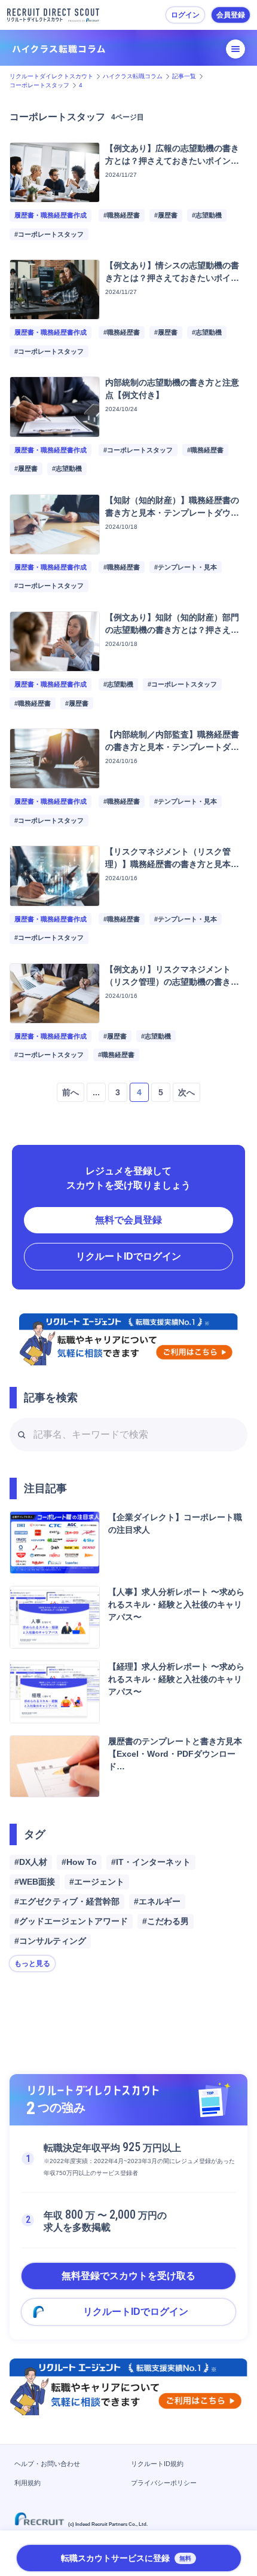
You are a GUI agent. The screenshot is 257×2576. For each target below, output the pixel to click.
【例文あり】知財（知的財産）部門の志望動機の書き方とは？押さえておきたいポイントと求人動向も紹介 (172, 630)
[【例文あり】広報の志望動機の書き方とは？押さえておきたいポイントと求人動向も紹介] (55, 195)
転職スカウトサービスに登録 (126, 2558)
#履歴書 (166, 215)
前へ (71, 1092)
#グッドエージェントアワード (71, 1921)
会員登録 (231, 15)
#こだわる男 (166, 1921)
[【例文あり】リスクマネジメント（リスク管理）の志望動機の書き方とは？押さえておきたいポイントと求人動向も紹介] (55, 1016)
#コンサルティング (50, 1941)
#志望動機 (207, 215)
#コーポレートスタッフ (49, 234)
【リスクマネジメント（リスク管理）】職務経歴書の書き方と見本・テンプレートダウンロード (172, 864)
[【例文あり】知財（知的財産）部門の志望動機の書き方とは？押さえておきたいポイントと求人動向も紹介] (55, 664)
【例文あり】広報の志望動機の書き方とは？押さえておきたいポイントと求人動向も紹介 (172, 161)
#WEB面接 (35, 1882)
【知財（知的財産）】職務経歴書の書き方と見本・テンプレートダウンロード (172, 513)
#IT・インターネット (151, 1862)
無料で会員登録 (128, 1220)
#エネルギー (157, 1901)
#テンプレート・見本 (186, 567)
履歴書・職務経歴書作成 (51, 215)
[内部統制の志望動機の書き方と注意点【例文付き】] (55, 430)
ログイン (185, 15)
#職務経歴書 (122, 215)
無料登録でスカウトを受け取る (128, 2276)
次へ (186, 1092)
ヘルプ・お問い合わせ (47, 2464)
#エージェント (97, 1882)
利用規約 (27, 2483)
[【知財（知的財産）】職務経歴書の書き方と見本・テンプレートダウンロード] (55, 547)
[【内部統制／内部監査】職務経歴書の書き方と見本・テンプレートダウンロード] (55, 781)
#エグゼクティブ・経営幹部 (67, 1901)
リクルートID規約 (157, 2464)
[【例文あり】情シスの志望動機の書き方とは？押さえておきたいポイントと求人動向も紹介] (55, 312)
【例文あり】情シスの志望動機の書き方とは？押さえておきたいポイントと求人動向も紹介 (172, 278)
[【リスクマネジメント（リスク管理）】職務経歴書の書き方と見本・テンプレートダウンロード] (55, 899)
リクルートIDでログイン (128, 1256)
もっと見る (32, 1964)
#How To (79, 1862)
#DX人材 (31, 1862)
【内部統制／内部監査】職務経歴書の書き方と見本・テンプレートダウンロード (172, 747)
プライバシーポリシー (164, 2483)
